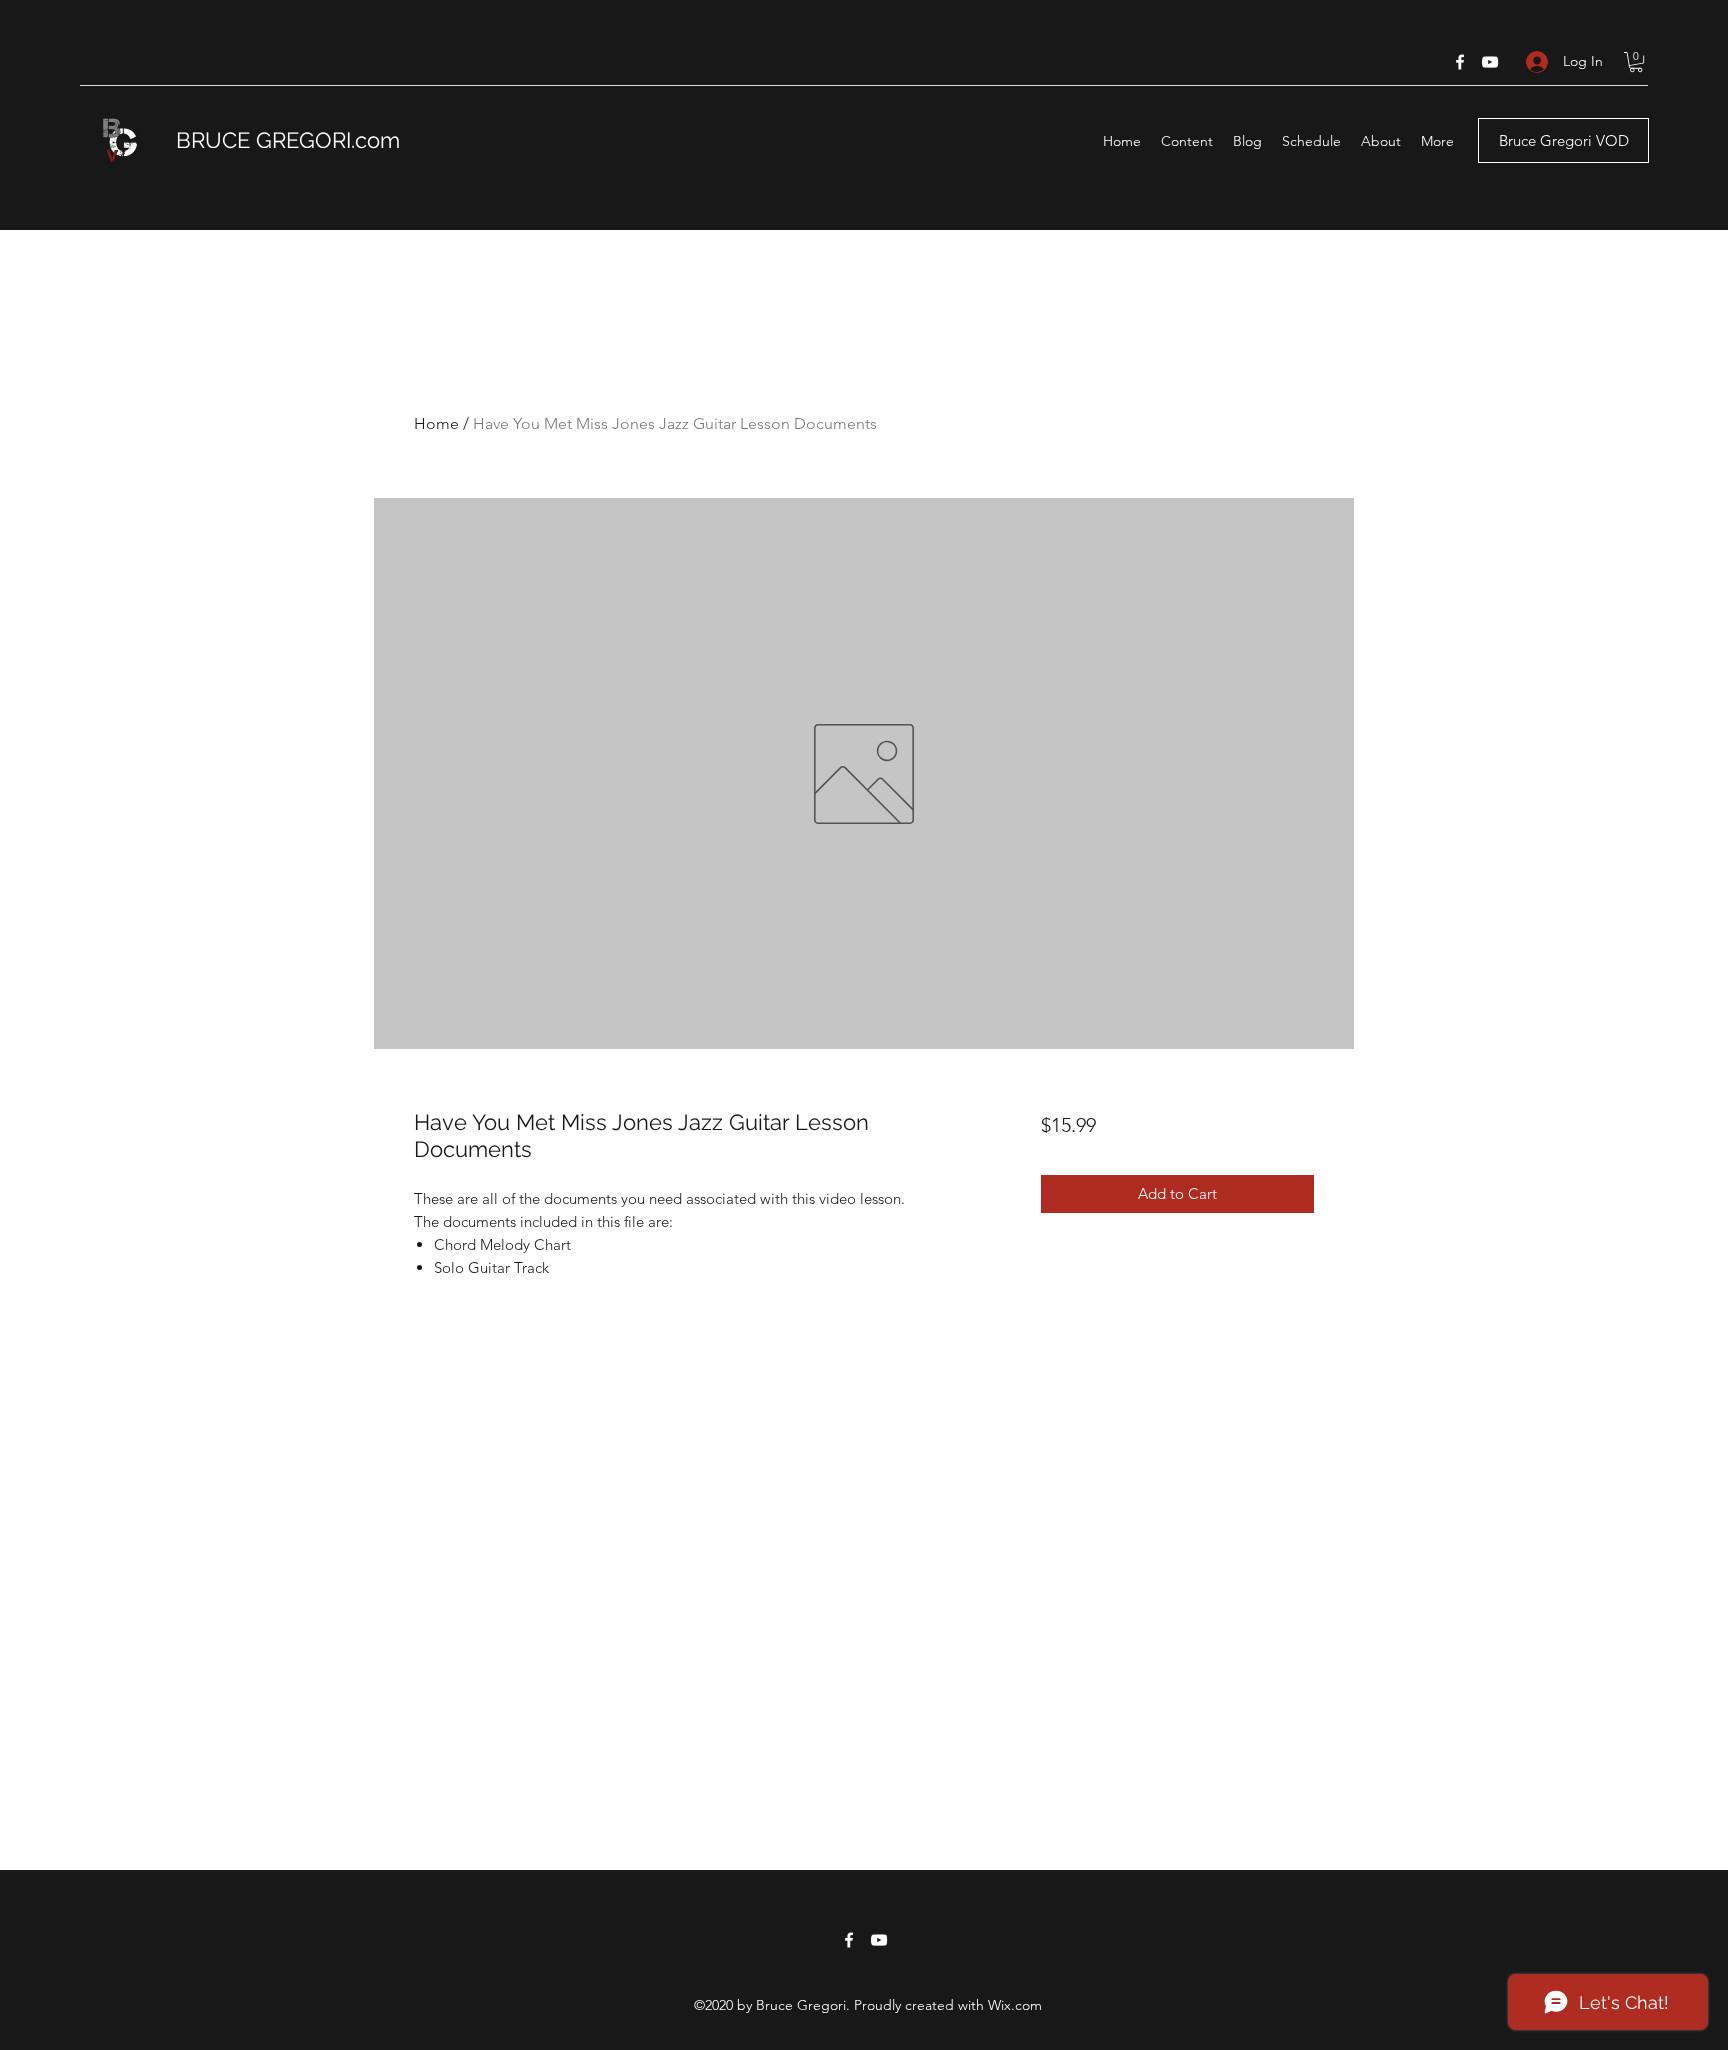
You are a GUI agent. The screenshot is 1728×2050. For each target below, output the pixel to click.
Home (436, 423)
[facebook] (1460, 62)
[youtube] (1490, 62)
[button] (1636, 62)
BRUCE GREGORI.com (288, 140)
